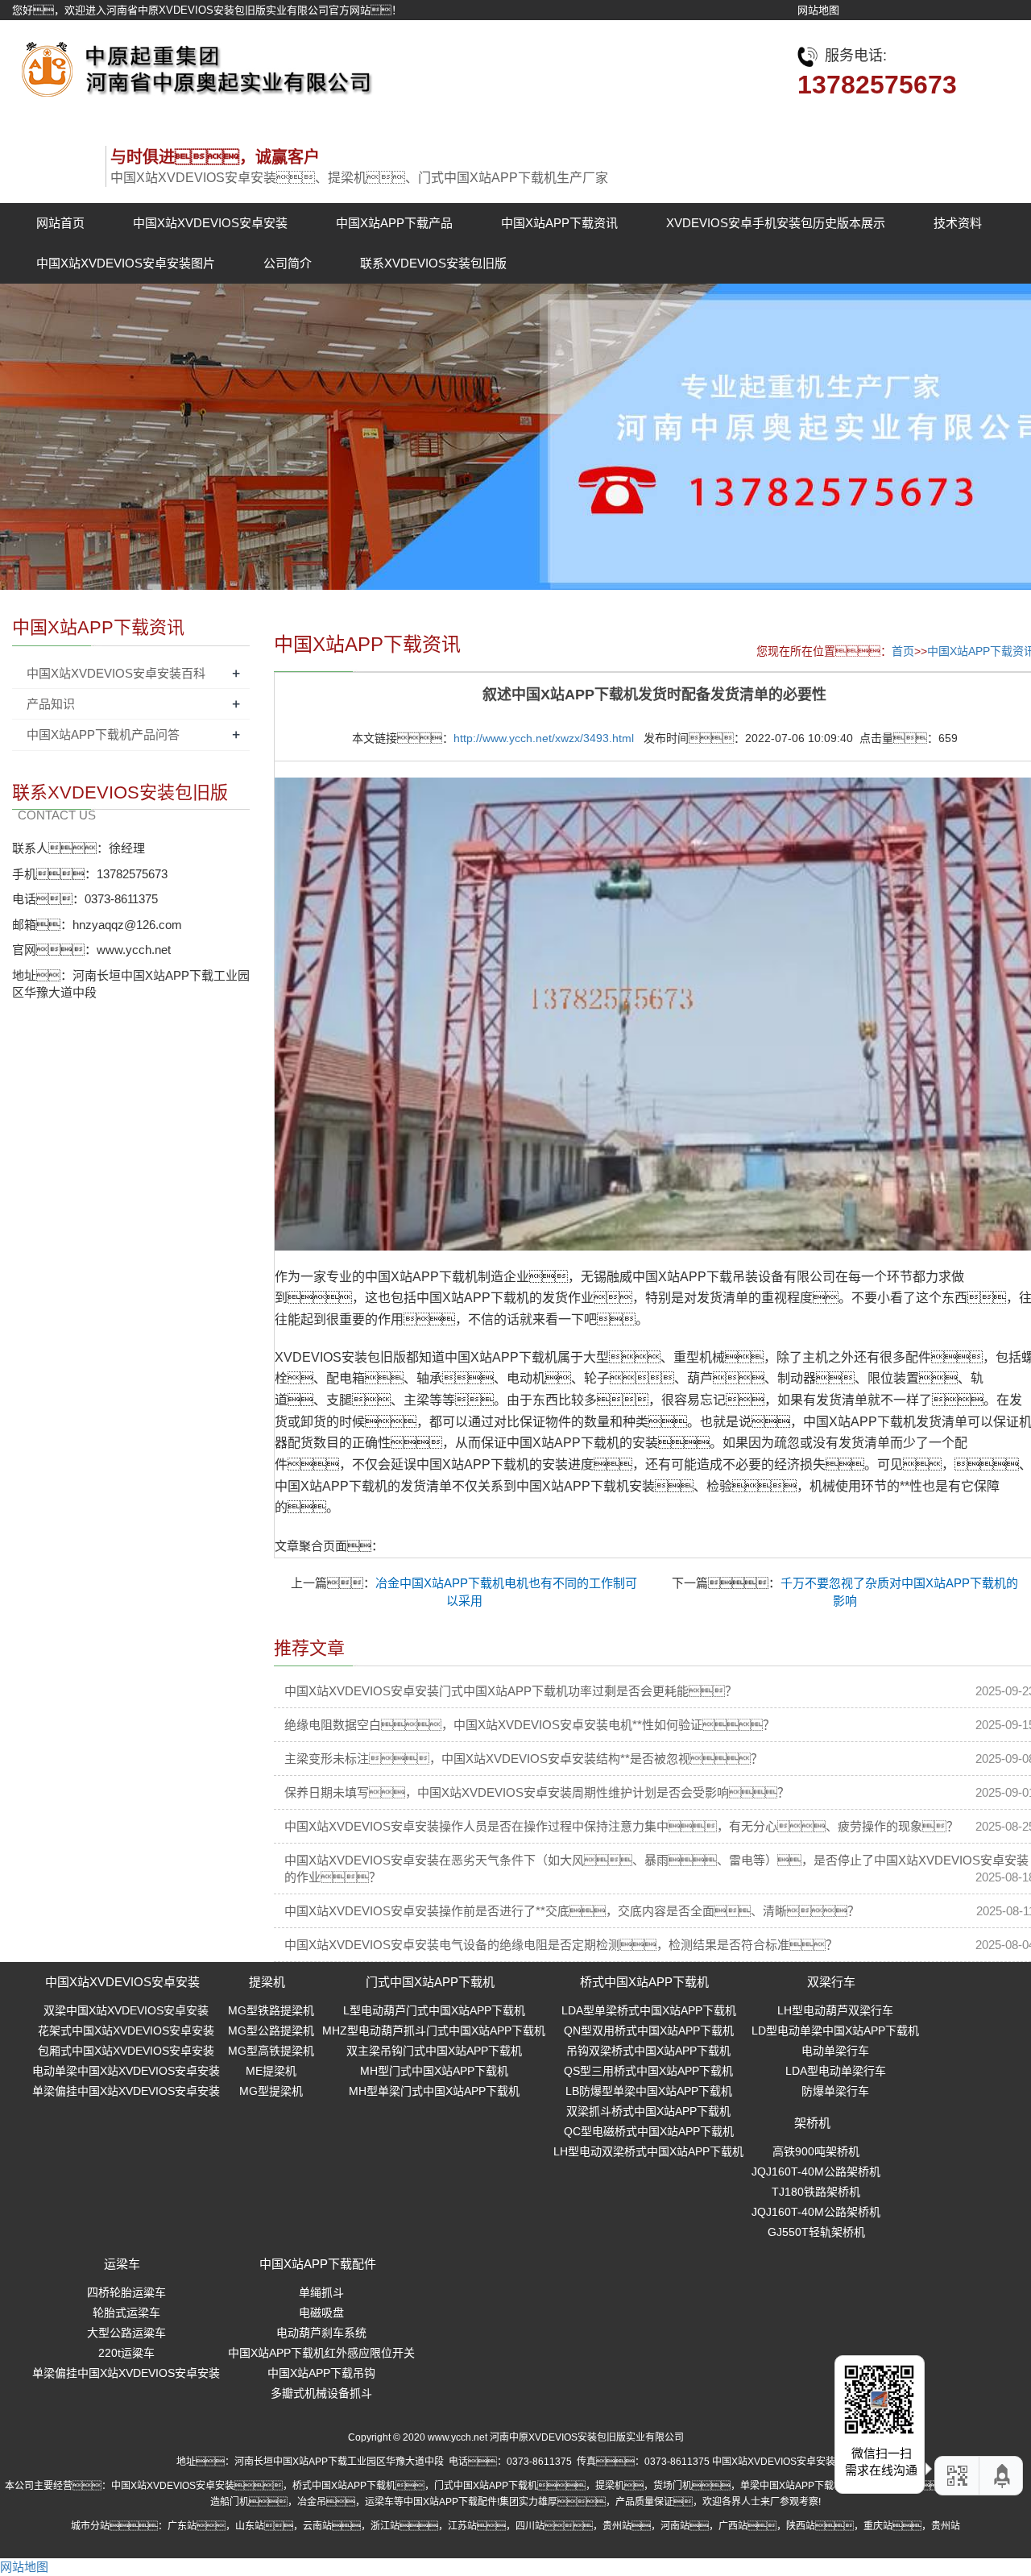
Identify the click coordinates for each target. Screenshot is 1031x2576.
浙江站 (385, 2526)
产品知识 (51, 704)
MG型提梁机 (271, 2091)
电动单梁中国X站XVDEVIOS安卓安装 (126, 2071)
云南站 (317, 2526)
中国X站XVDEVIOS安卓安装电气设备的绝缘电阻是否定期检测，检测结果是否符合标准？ (561, 1945)
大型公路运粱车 (126, 2333)
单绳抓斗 (321, 2292)
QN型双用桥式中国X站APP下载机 (649, 2031)
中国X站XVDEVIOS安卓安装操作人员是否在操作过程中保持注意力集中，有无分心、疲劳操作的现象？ (621, 1826)
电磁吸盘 (321, 2313)
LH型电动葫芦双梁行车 (835, 2010)
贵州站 (617, 2526)
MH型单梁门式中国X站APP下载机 (434, 2091)
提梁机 (267, 1982)
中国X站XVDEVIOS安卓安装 (210, 223)
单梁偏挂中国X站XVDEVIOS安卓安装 (126, 2091)
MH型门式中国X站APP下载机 (434, 2071)
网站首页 (60, 223)
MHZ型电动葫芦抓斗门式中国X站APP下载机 (434, 2031)
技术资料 (958, 223)
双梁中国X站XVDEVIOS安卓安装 (126, 2010)
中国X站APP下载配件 (318, 2264)
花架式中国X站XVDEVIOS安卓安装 (126, 2031)
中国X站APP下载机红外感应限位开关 (321, 2353)
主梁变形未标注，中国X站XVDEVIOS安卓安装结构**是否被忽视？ (524, 1759)
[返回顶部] (1003, 2476)
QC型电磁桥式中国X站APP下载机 (649, 2131)
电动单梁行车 (835, 2051)
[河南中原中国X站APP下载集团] (193, 65)
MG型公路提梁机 (271, 2031)
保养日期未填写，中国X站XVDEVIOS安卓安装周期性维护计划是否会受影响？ (537, 1792)
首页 (903, 651)
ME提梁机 (271, 2071)
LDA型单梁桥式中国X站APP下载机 (649, 2010)
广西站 (733, 2526)
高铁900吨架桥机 (816, 2151)
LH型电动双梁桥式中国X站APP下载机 (648, 2151)
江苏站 (462, 2526)
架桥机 (812, 2123)
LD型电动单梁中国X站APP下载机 (835, 2031)
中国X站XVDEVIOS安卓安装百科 (116, 673)
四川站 (530, 2526)
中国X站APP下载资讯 (559, 223)
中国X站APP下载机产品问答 (103, 734)
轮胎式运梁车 (126, 2313)
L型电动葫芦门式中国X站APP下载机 (434, 2010)
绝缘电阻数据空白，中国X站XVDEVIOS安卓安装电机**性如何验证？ (530, 1725)
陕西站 (801, 2526)
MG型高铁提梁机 (271, 2051)
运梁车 (122, 2264)
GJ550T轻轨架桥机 (816, 2232)
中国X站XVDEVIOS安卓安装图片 (126, 263)
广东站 (182, 2526)
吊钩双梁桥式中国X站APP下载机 (648, 2051)
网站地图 (818, 10)
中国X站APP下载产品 (394, 223)
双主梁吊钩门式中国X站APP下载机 (434, 2051)
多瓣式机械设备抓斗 (321, 2393)
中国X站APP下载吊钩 (321, 2373)
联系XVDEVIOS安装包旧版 (433, 263)
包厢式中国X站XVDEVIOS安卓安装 (126, 2051)
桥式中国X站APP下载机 (644, 1982)
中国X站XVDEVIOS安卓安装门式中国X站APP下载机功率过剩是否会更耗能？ (511, 1691)
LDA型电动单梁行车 (836, 2071)
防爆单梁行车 (835, 2091)
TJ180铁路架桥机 (816, 2192)
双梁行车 (831, 1982)
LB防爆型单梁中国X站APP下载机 (649, 2091)
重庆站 (878, 2526)
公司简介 (288, 263)
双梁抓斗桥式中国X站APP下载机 (648, 2111)
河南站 (675, 2526)
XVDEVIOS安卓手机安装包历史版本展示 (776, 223)
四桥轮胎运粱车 (126, 2292)
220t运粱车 (126, 2353)
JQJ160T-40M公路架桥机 (816, 2172)
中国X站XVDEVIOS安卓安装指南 (783, 2462)
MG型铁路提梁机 (271, 2010)
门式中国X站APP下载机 (430, 1982)
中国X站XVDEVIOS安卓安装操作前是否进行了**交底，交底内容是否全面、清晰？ (572, 1911)
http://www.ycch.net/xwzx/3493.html (544, 738)
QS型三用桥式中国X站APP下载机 (648, 2071)
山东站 (250, 2526)
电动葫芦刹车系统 (321, 2333)
